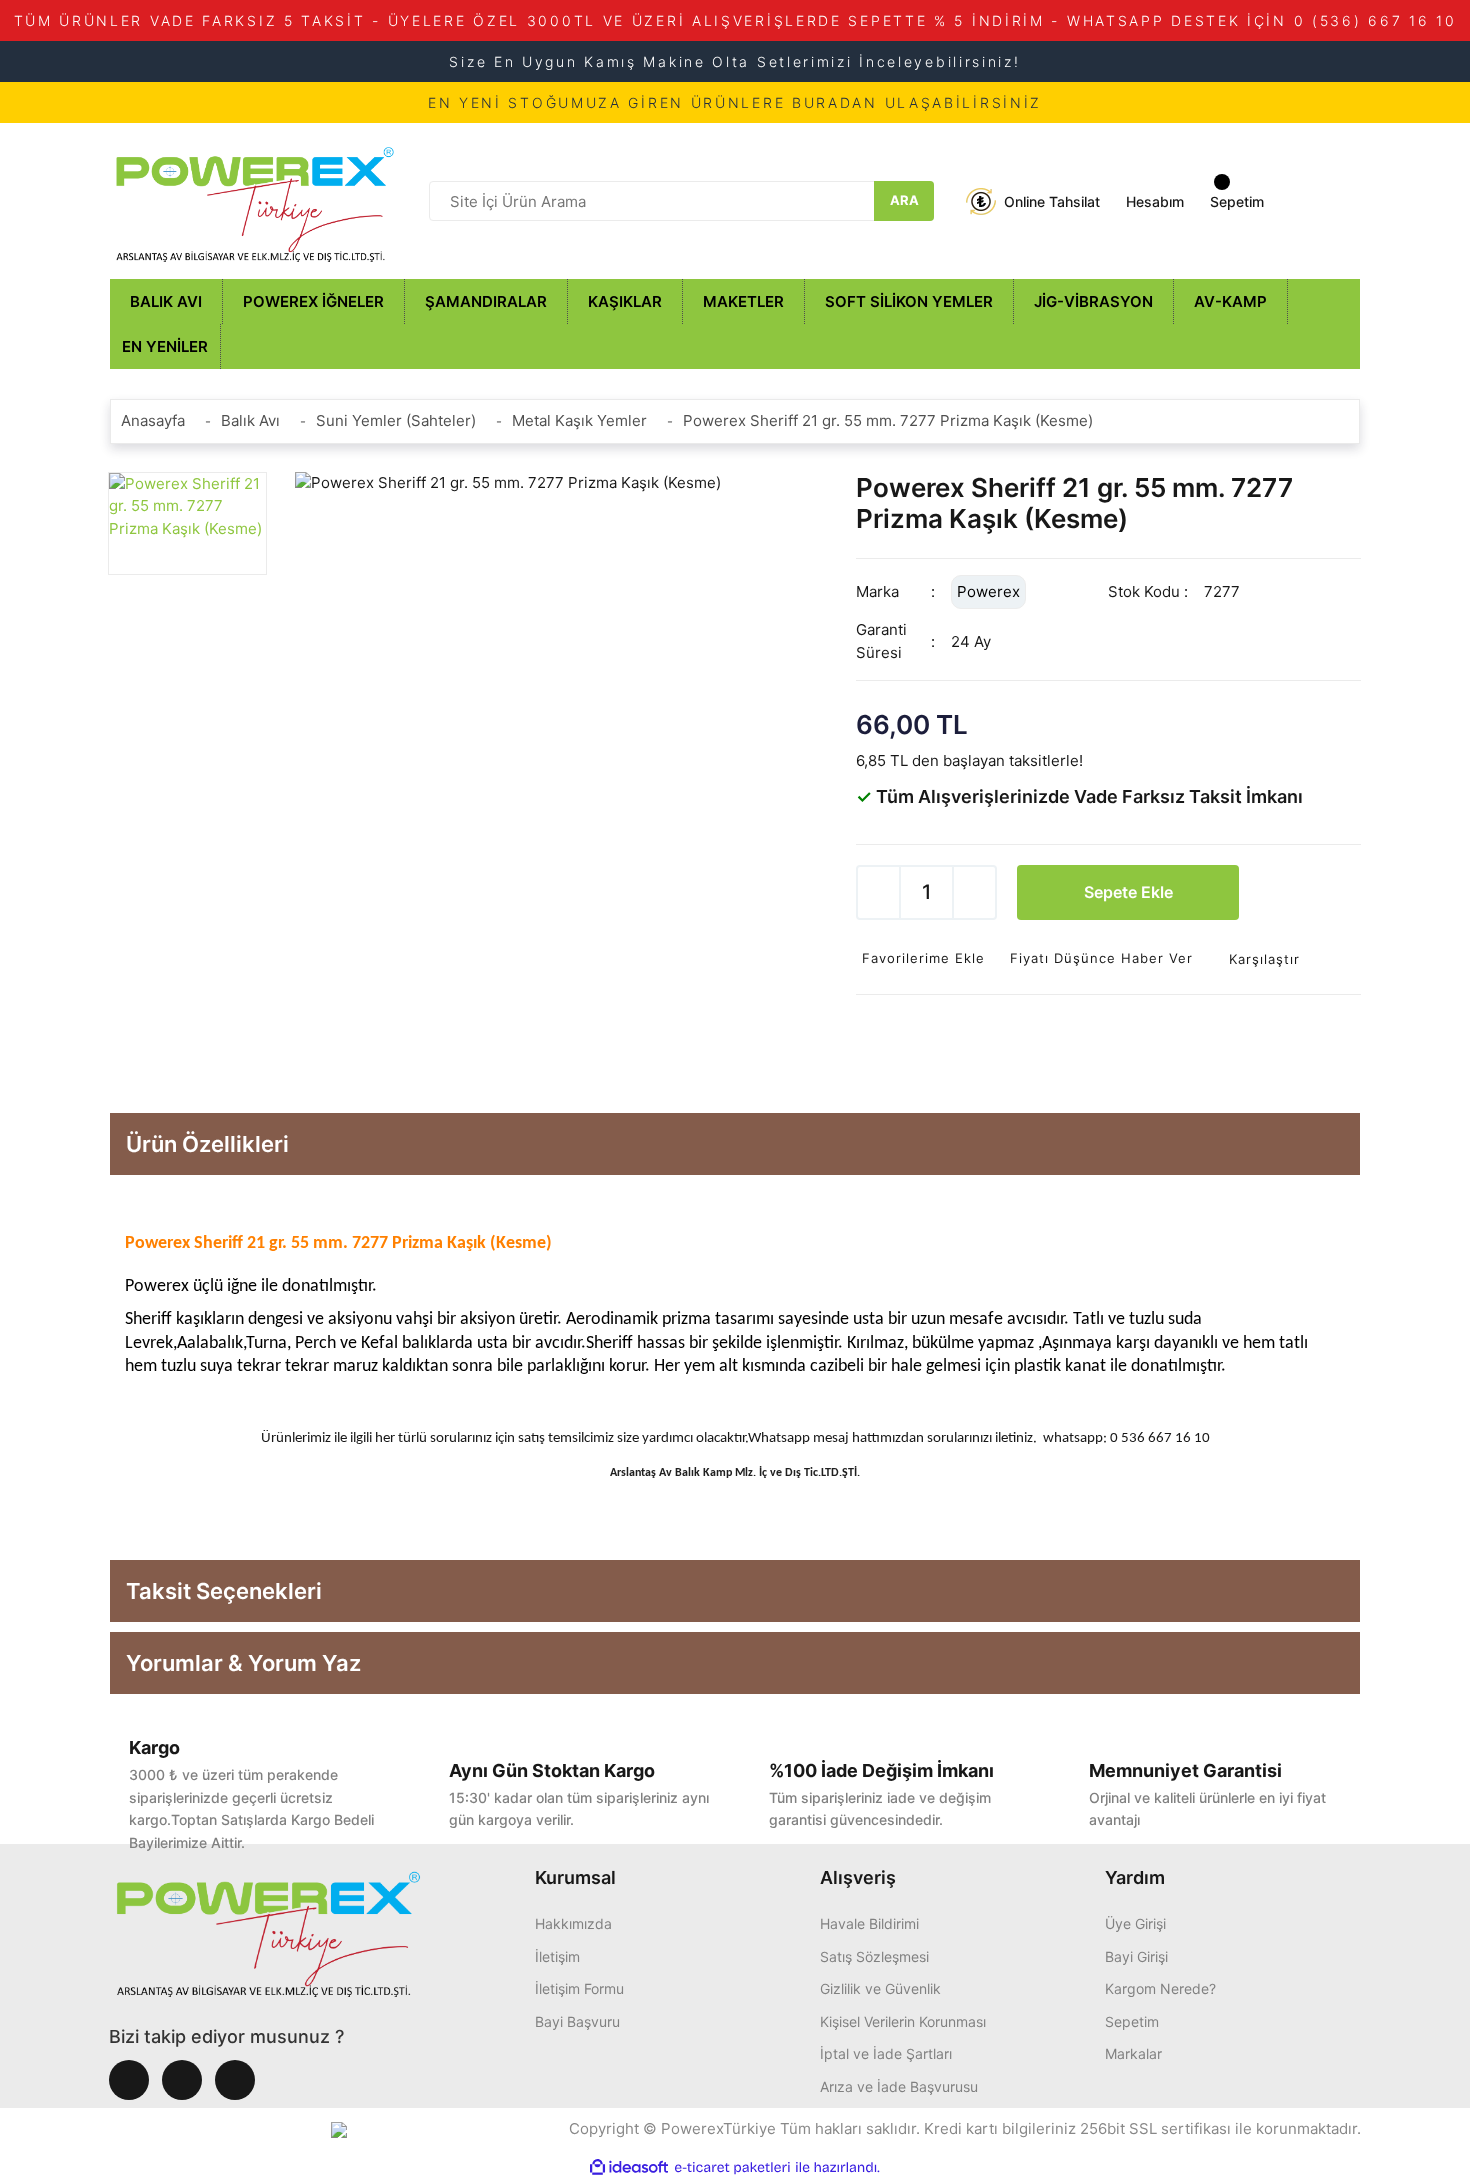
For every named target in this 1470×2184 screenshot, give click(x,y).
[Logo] (255, 199)
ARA (904, 200)
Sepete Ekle (1128, 892)
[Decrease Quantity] (878, 892)
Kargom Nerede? (1160, 1988)
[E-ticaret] (732, 2167)
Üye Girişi (1135, 1923)
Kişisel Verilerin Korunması (903, 2021)
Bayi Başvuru (577, 2021)
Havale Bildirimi (869, 1923)
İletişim (557, 1956)
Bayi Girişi (1136, 1956)
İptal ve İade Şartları (886, 2053)
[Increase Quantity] (974, 892)
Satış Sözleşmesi (874, 1956)
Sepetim (1132, 2021)
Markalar (1133, 2053)
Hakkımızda (573, 1923)
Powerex (988, 591)
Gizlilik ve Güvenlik (880, 1988)
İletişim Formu (579, 1988)
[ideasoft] (629, 2167)
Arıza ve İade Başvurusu (899, 2086)
